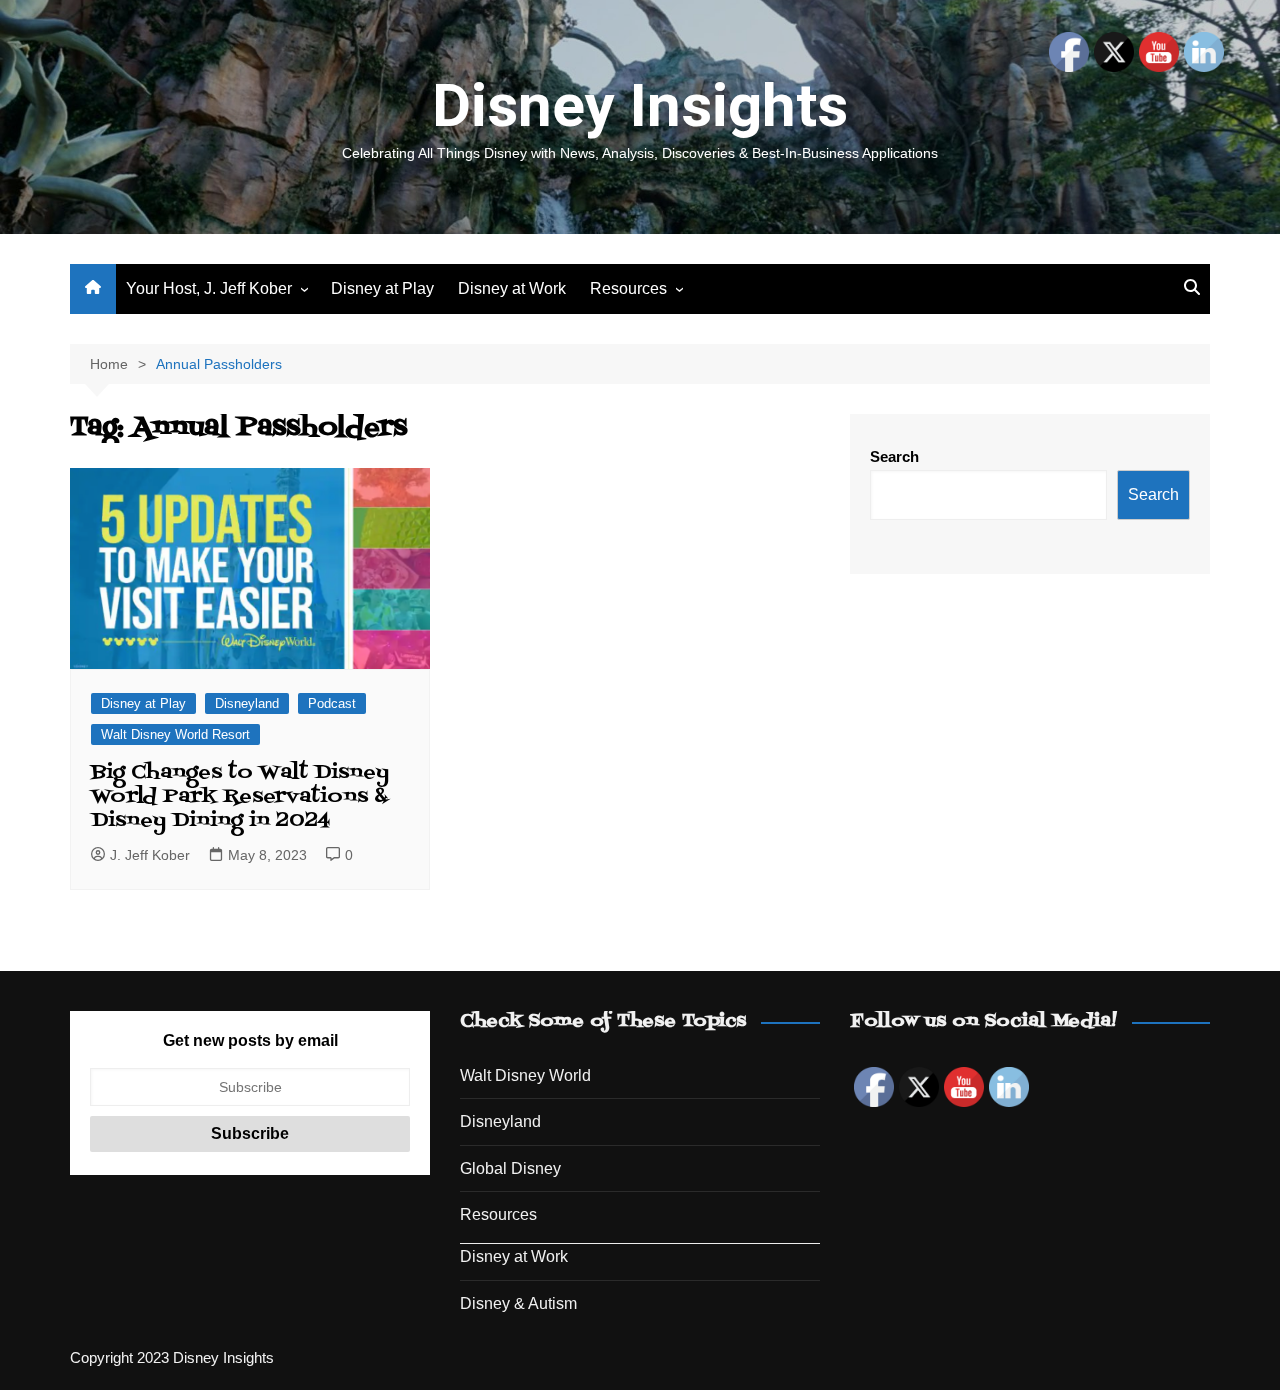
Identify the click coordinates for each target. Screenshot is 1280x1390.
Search (894, 456)
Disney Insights (640, 105)
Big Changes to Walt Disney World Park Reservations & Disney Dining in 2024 (240, 797)
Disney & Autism (518, 1303)
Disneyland (247, 703)
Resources (628, 288)
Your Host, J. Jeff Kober (209, 288)
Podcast (332, 703)
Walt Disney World (525, 1075)
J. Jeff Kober (150, 855)
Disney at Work (512, 288)
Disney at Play (382, 288)
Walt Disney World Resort (175, 734)
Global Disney (510, 1168)
